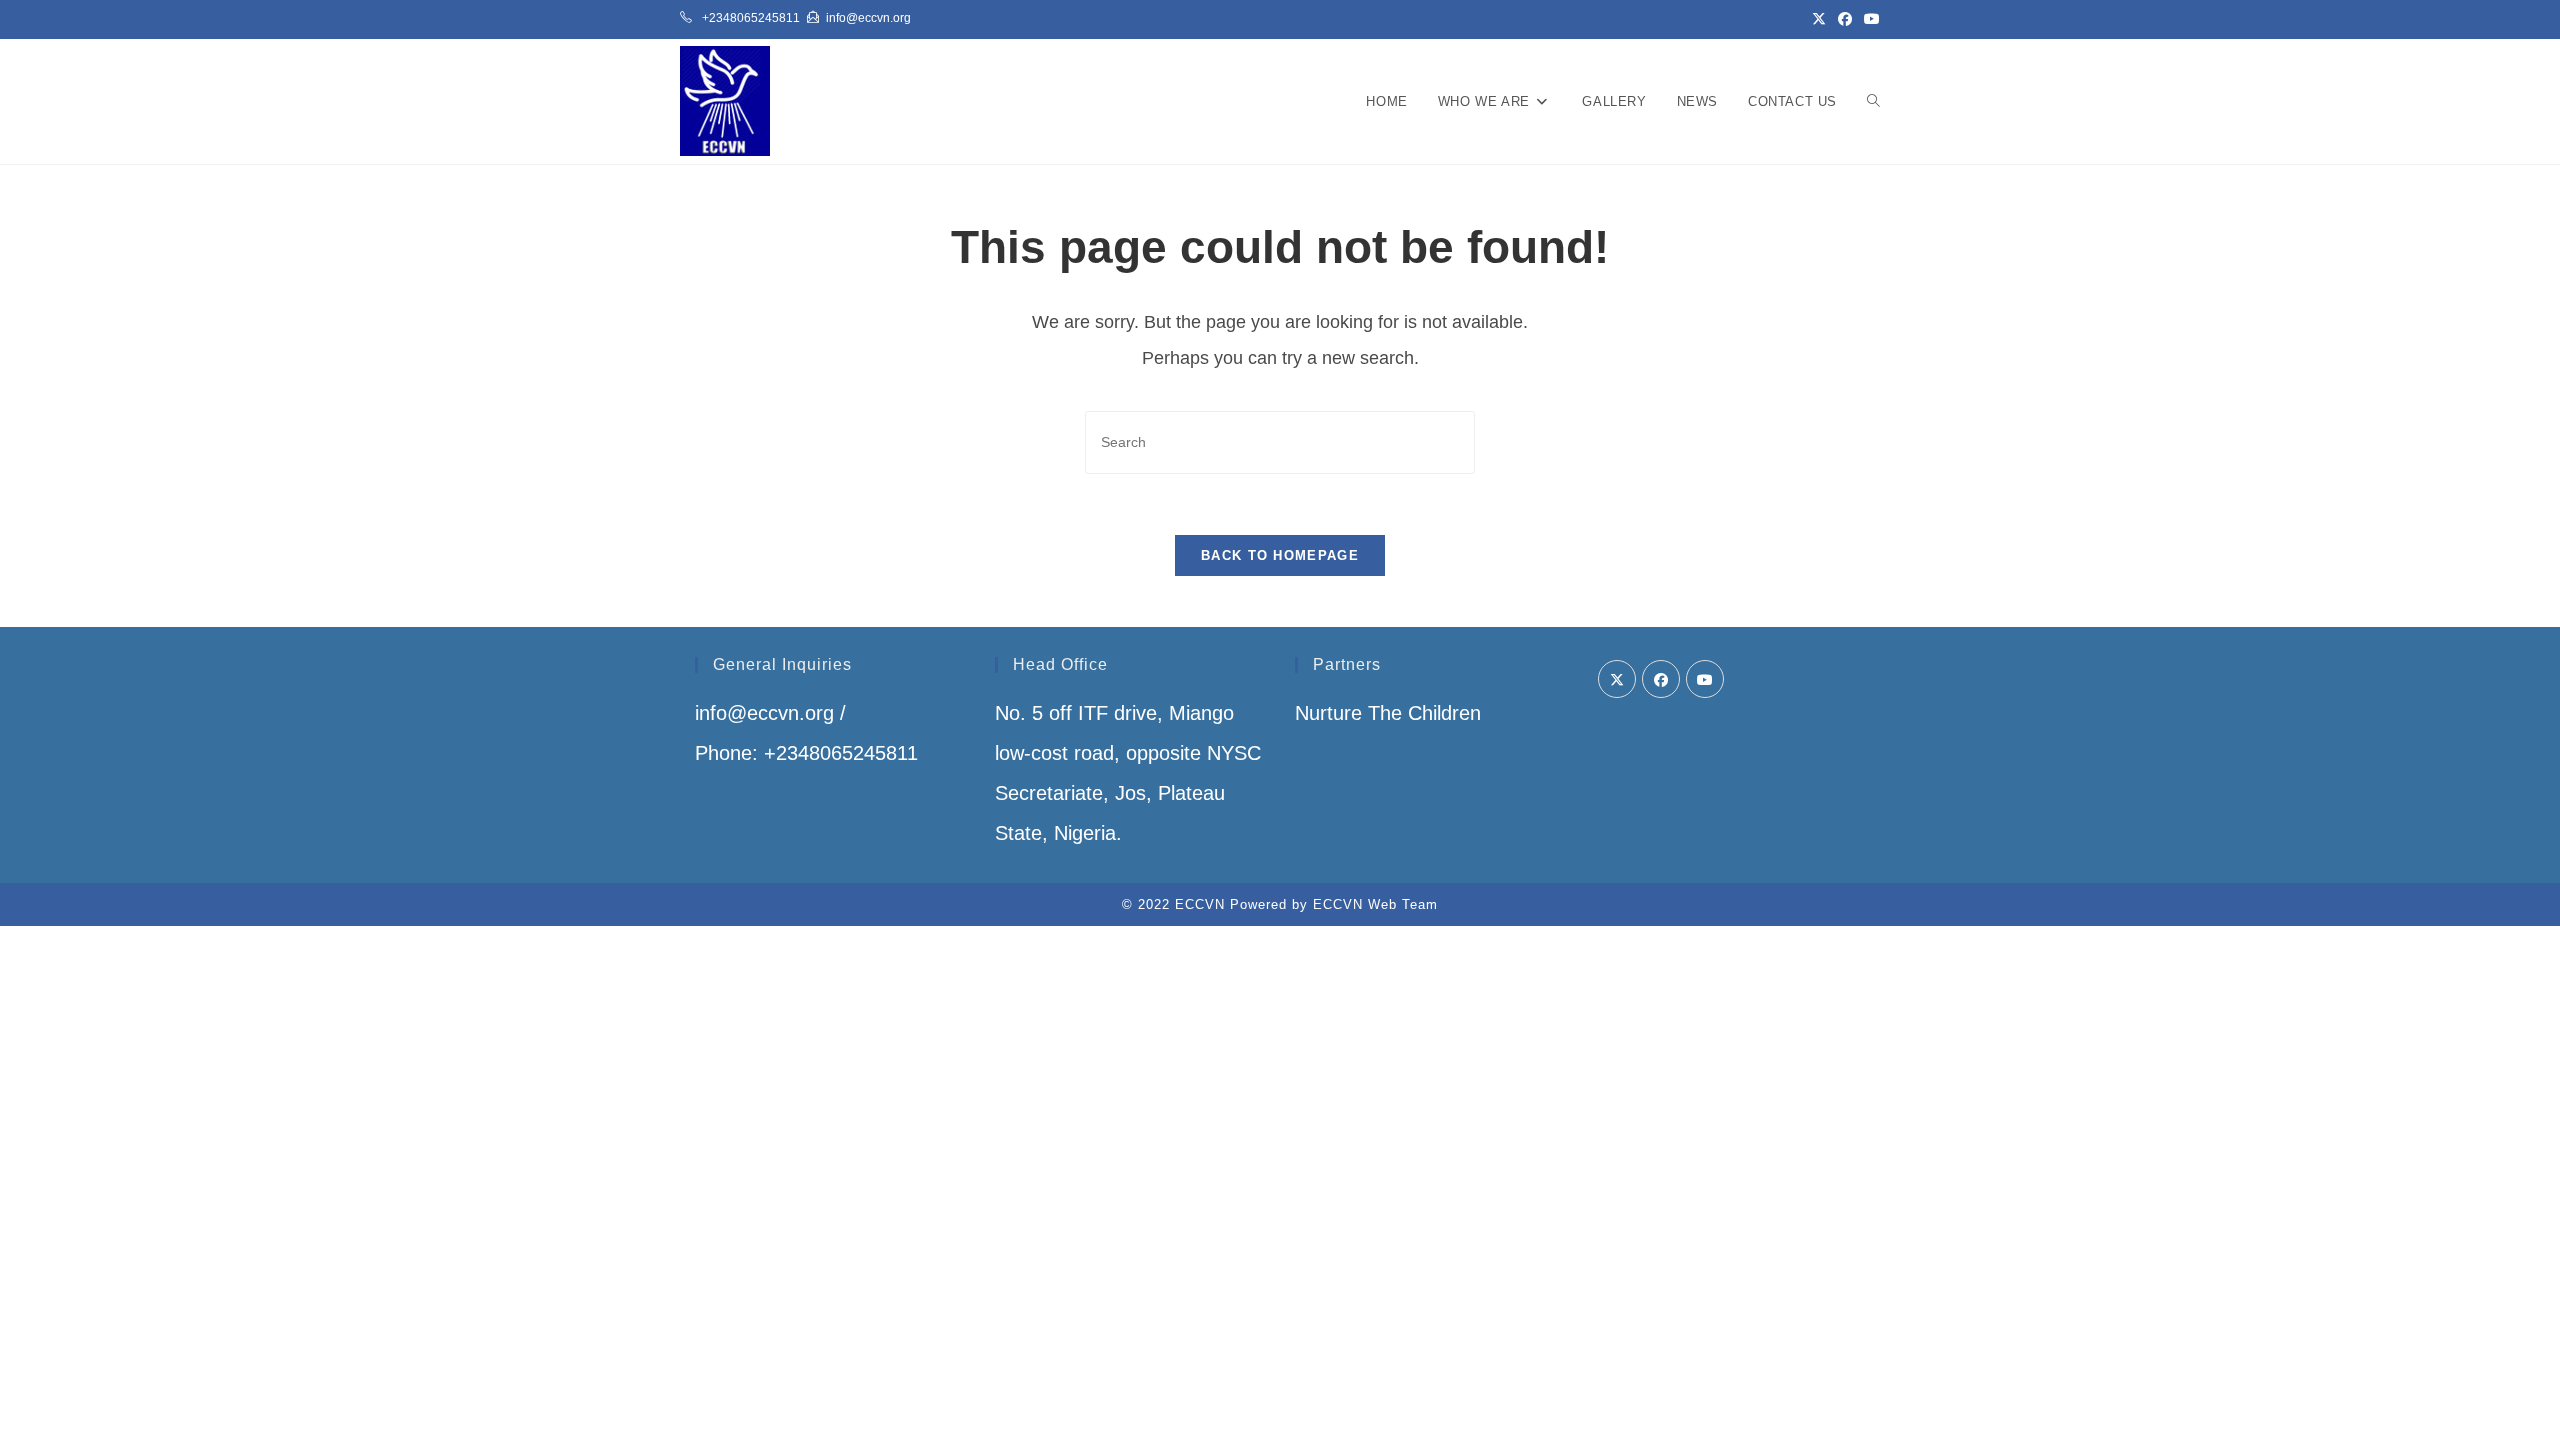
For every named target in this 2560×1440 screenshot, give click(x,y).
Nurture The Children (1388, 713)
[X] (1617, 679)
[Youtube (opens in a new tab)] (1869, 19)
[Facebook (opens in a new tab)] (1845, 19)
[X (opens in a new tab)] (1819, 19)
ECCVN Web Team (1375, 904)
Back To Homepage (1280, 555)
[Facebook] (1661, 679)
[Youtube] (1705, 679)
